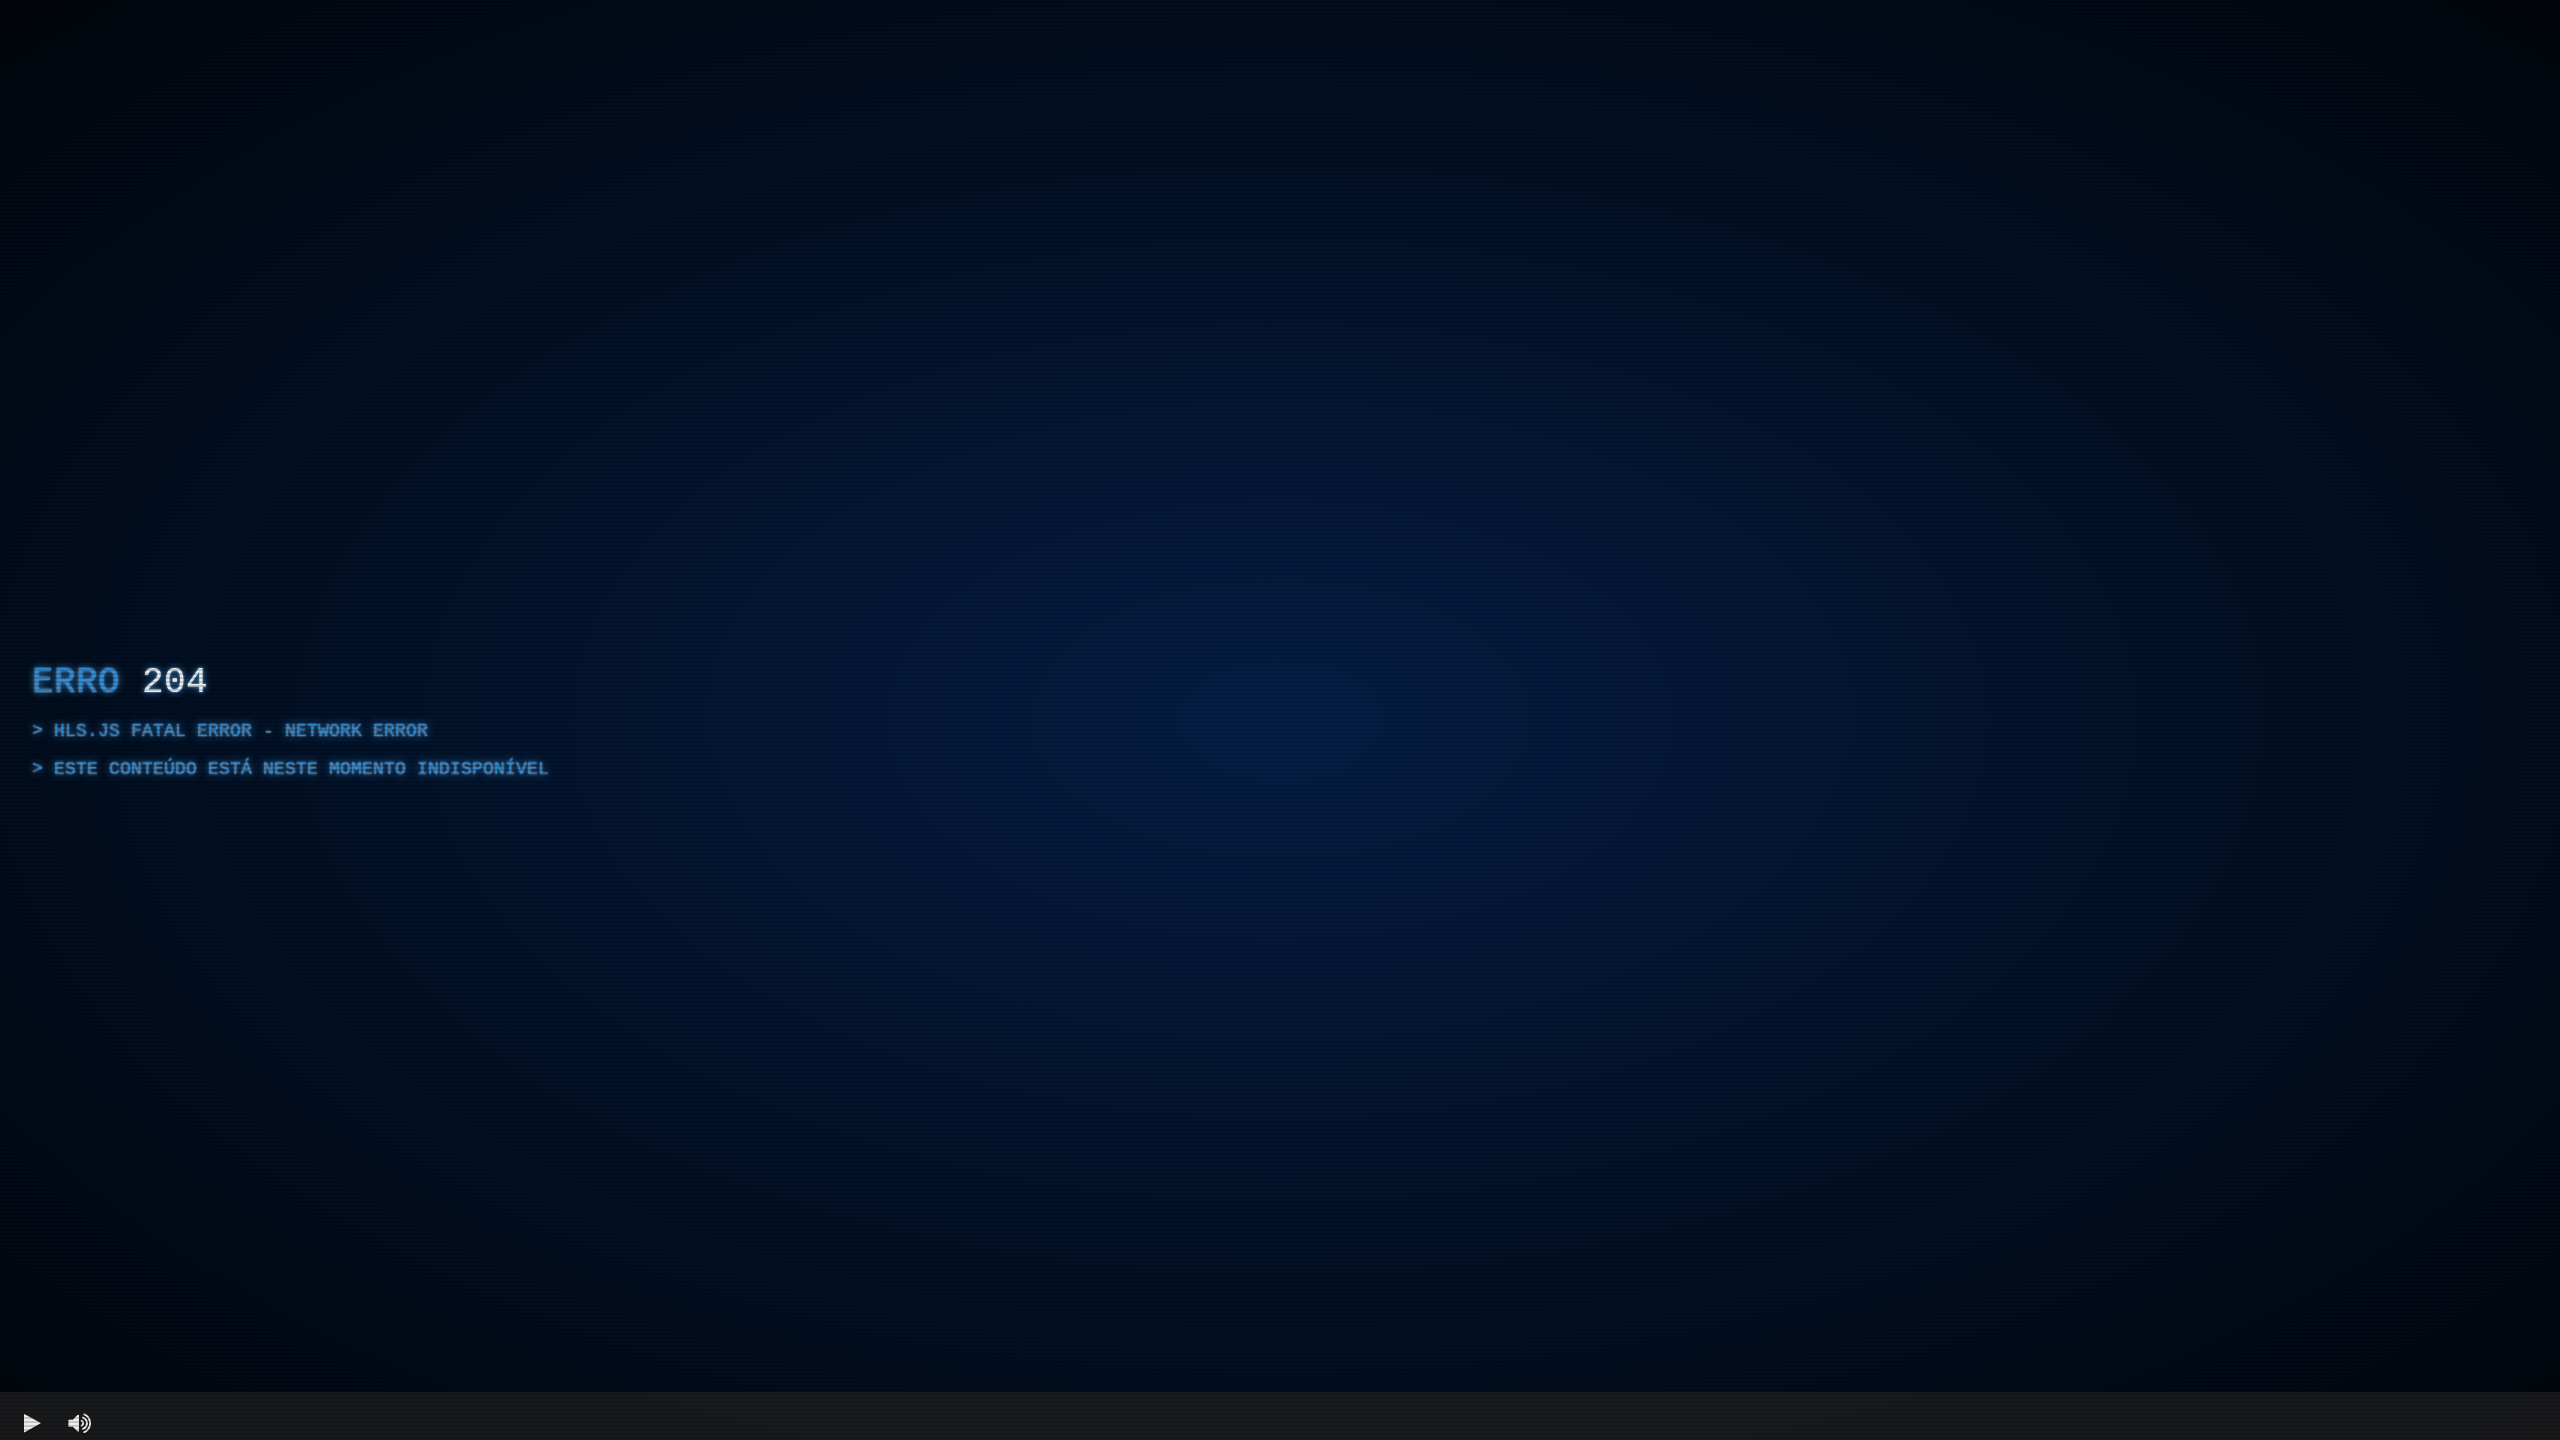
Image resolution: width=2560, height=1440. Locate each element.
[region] (1280, 720)
